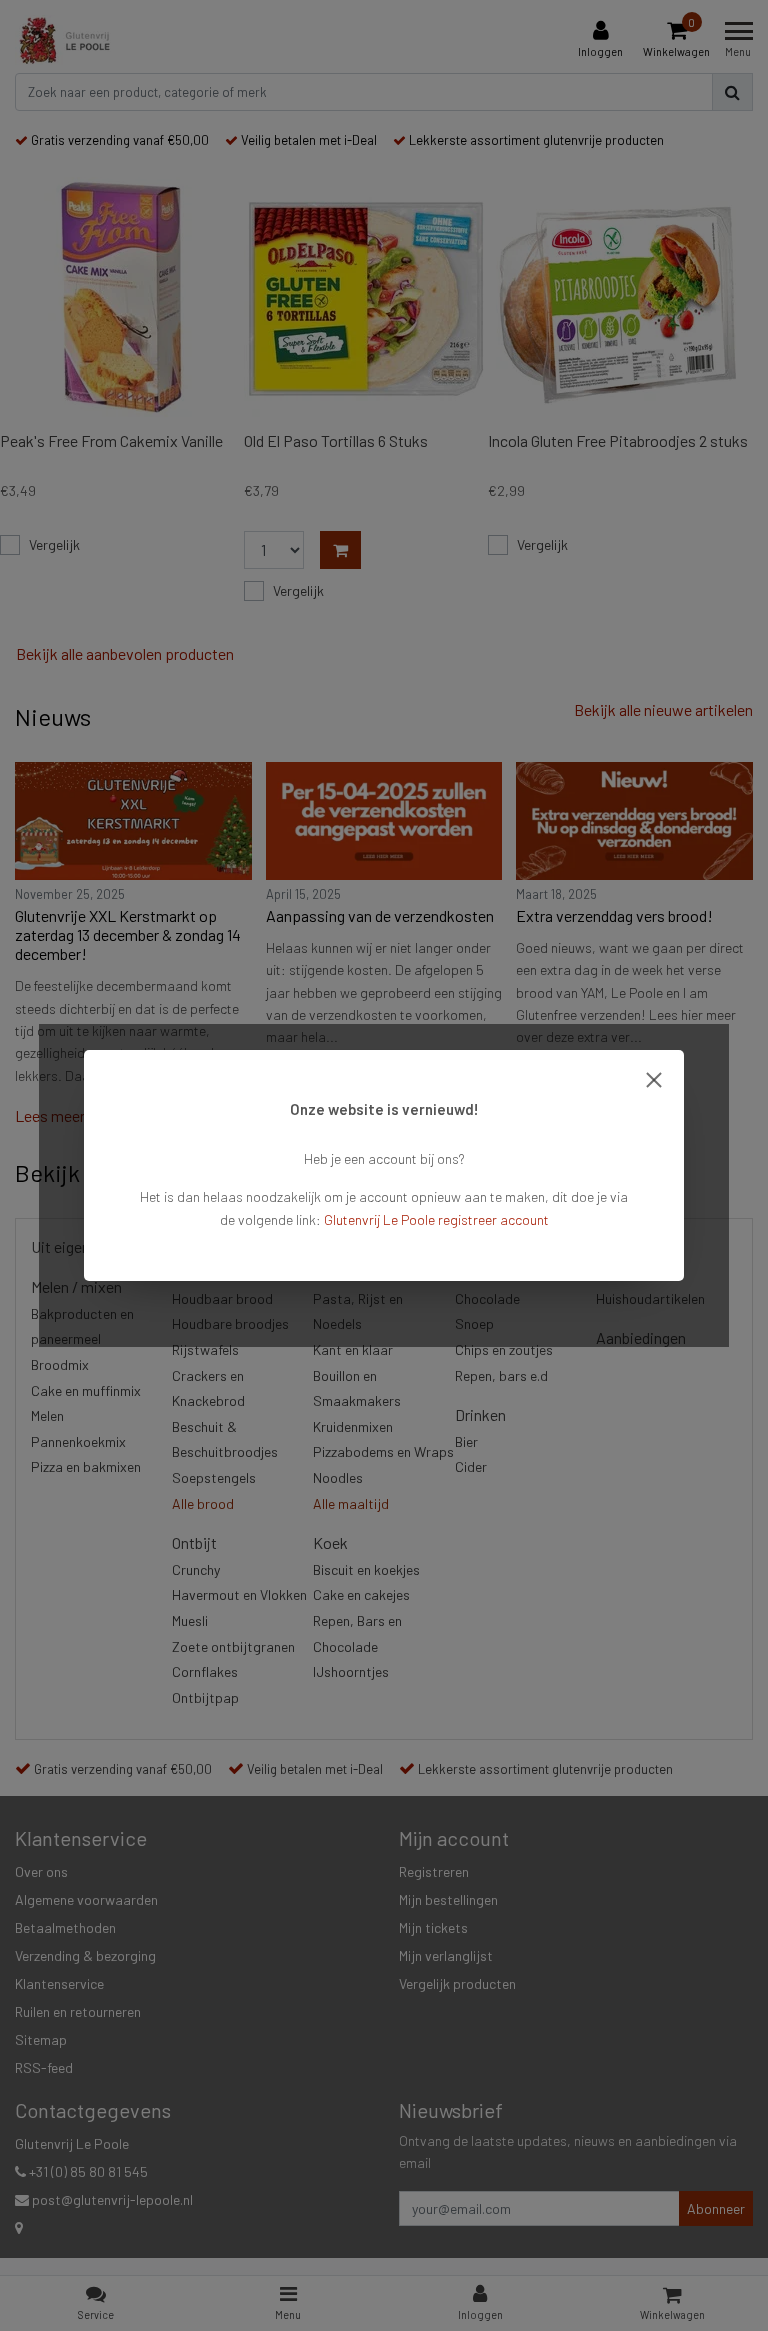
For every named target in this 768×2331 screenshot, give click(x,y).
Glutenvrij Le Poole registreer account (436, 1219)
